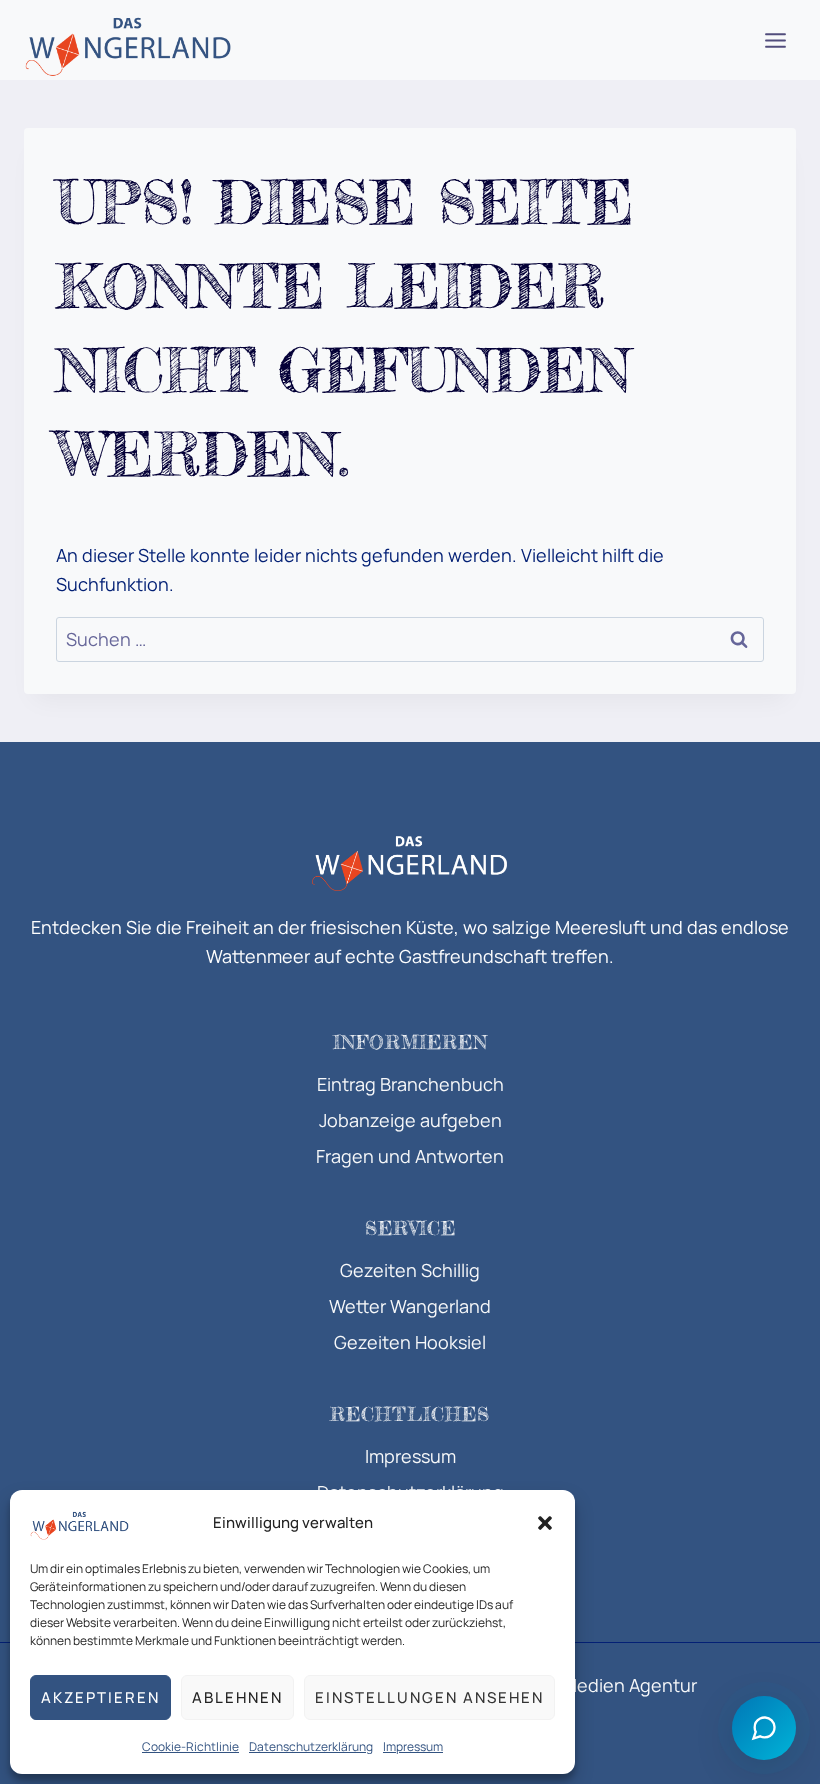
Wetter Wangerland (410, 1306)
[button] (545, 1523)
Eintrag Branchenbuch (410, 1084)
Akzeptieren (100, 1697)
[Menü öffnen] (775, 40)
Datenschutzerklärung (311, 1746)
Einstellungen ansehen (429, 1697)
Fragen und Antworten (410, 1156)
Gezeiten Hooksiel (410, 1342)
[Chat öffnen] (764, 1728)
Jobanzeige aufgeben (410, 1120)
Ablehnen (237, 1697)
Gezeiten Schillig (410, 1270)
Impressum (413, 1746)
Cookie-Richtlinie (190, 1746)
